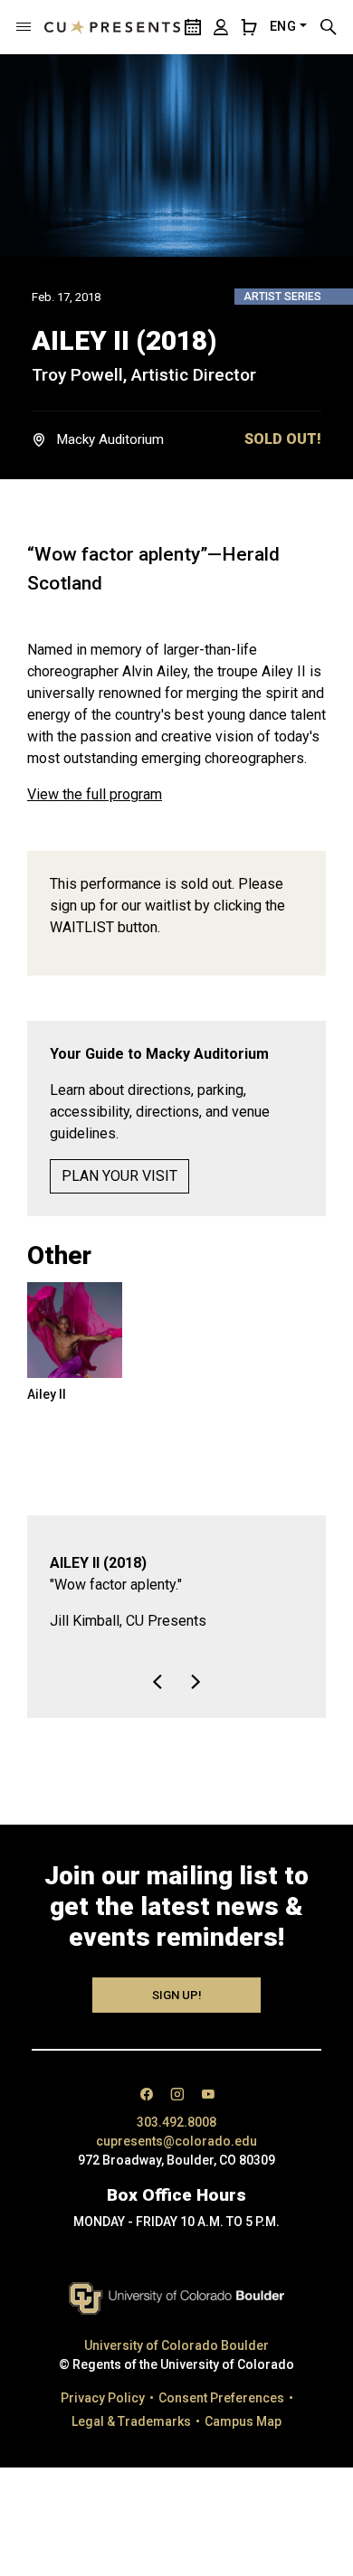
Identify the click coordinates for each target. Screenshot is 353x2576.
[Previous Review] (157, 1682)
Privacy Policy (103, 2398)
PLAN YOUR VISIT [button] (119, 1176)
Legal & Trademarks (131, 2421)
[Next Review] (196, 1682)
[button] (24, 27)
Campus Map (243, 2421)
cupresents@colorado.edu (176, 2141)
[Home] (112, 27)
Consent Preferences (221, 2398)
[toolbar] (176, 1671)
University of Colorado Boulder (176, 2345)
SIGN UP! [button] (177, 1995)
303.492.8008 (176, 2122)
